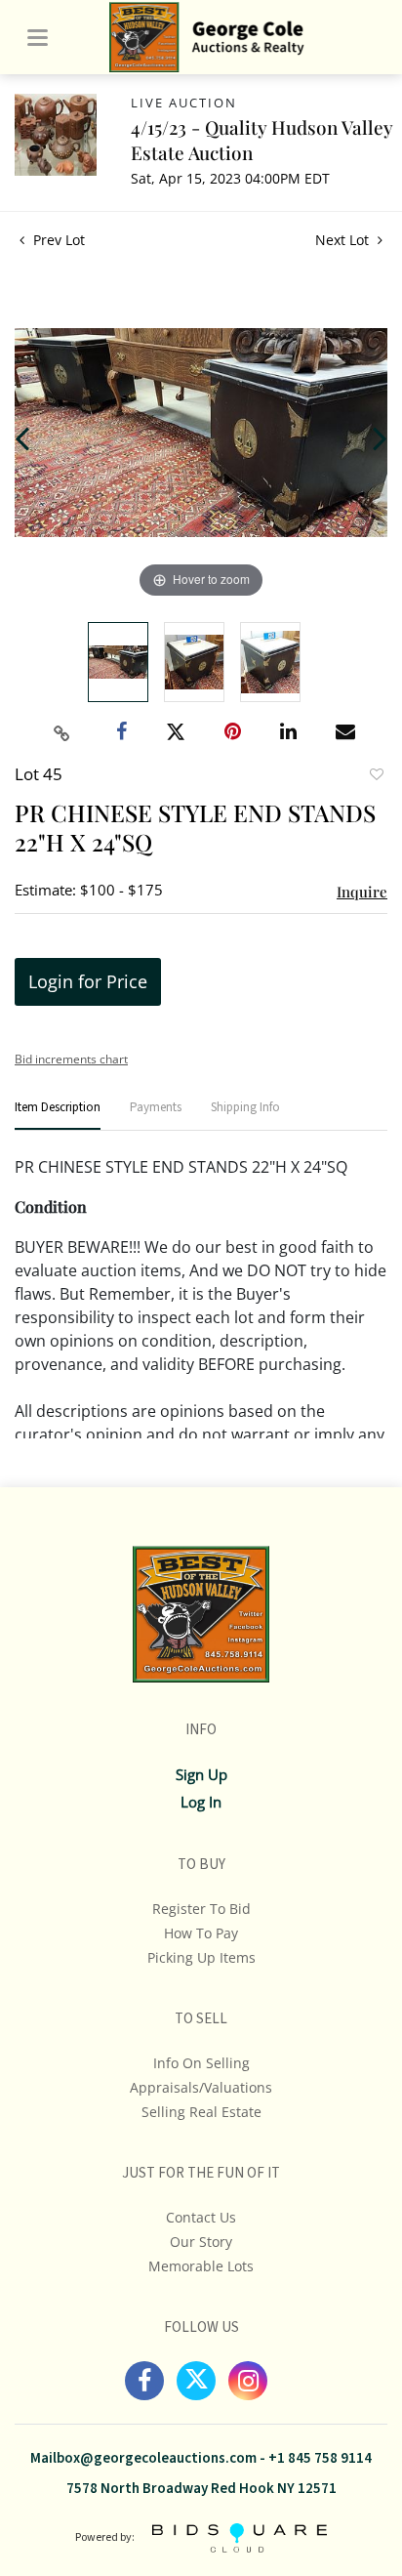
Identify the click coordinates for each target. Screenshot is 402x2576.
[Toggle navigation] (38, 38)
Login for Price (88, 981)
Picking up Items (201, 1957)
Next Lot (344, 240)
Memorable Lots (201, 2266)
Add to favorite (376, 776)
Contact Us (201, 2217)
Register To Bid (201, 1909)
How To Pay (201, 1933)
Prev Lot (57, 240)
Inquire (362, 892)
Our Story (201, 2242)
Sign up (201, 1774)
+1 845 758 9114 (320, 2458)
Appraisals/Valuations (201, 2087)
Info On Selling (201, 2063)
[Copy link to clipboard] (62, 733)
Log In (201, 1802)
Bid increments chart (71, 1059)
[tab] (58, 1116)
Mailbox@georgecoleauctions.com (143, 2458)
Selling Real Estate (201, 2112)
